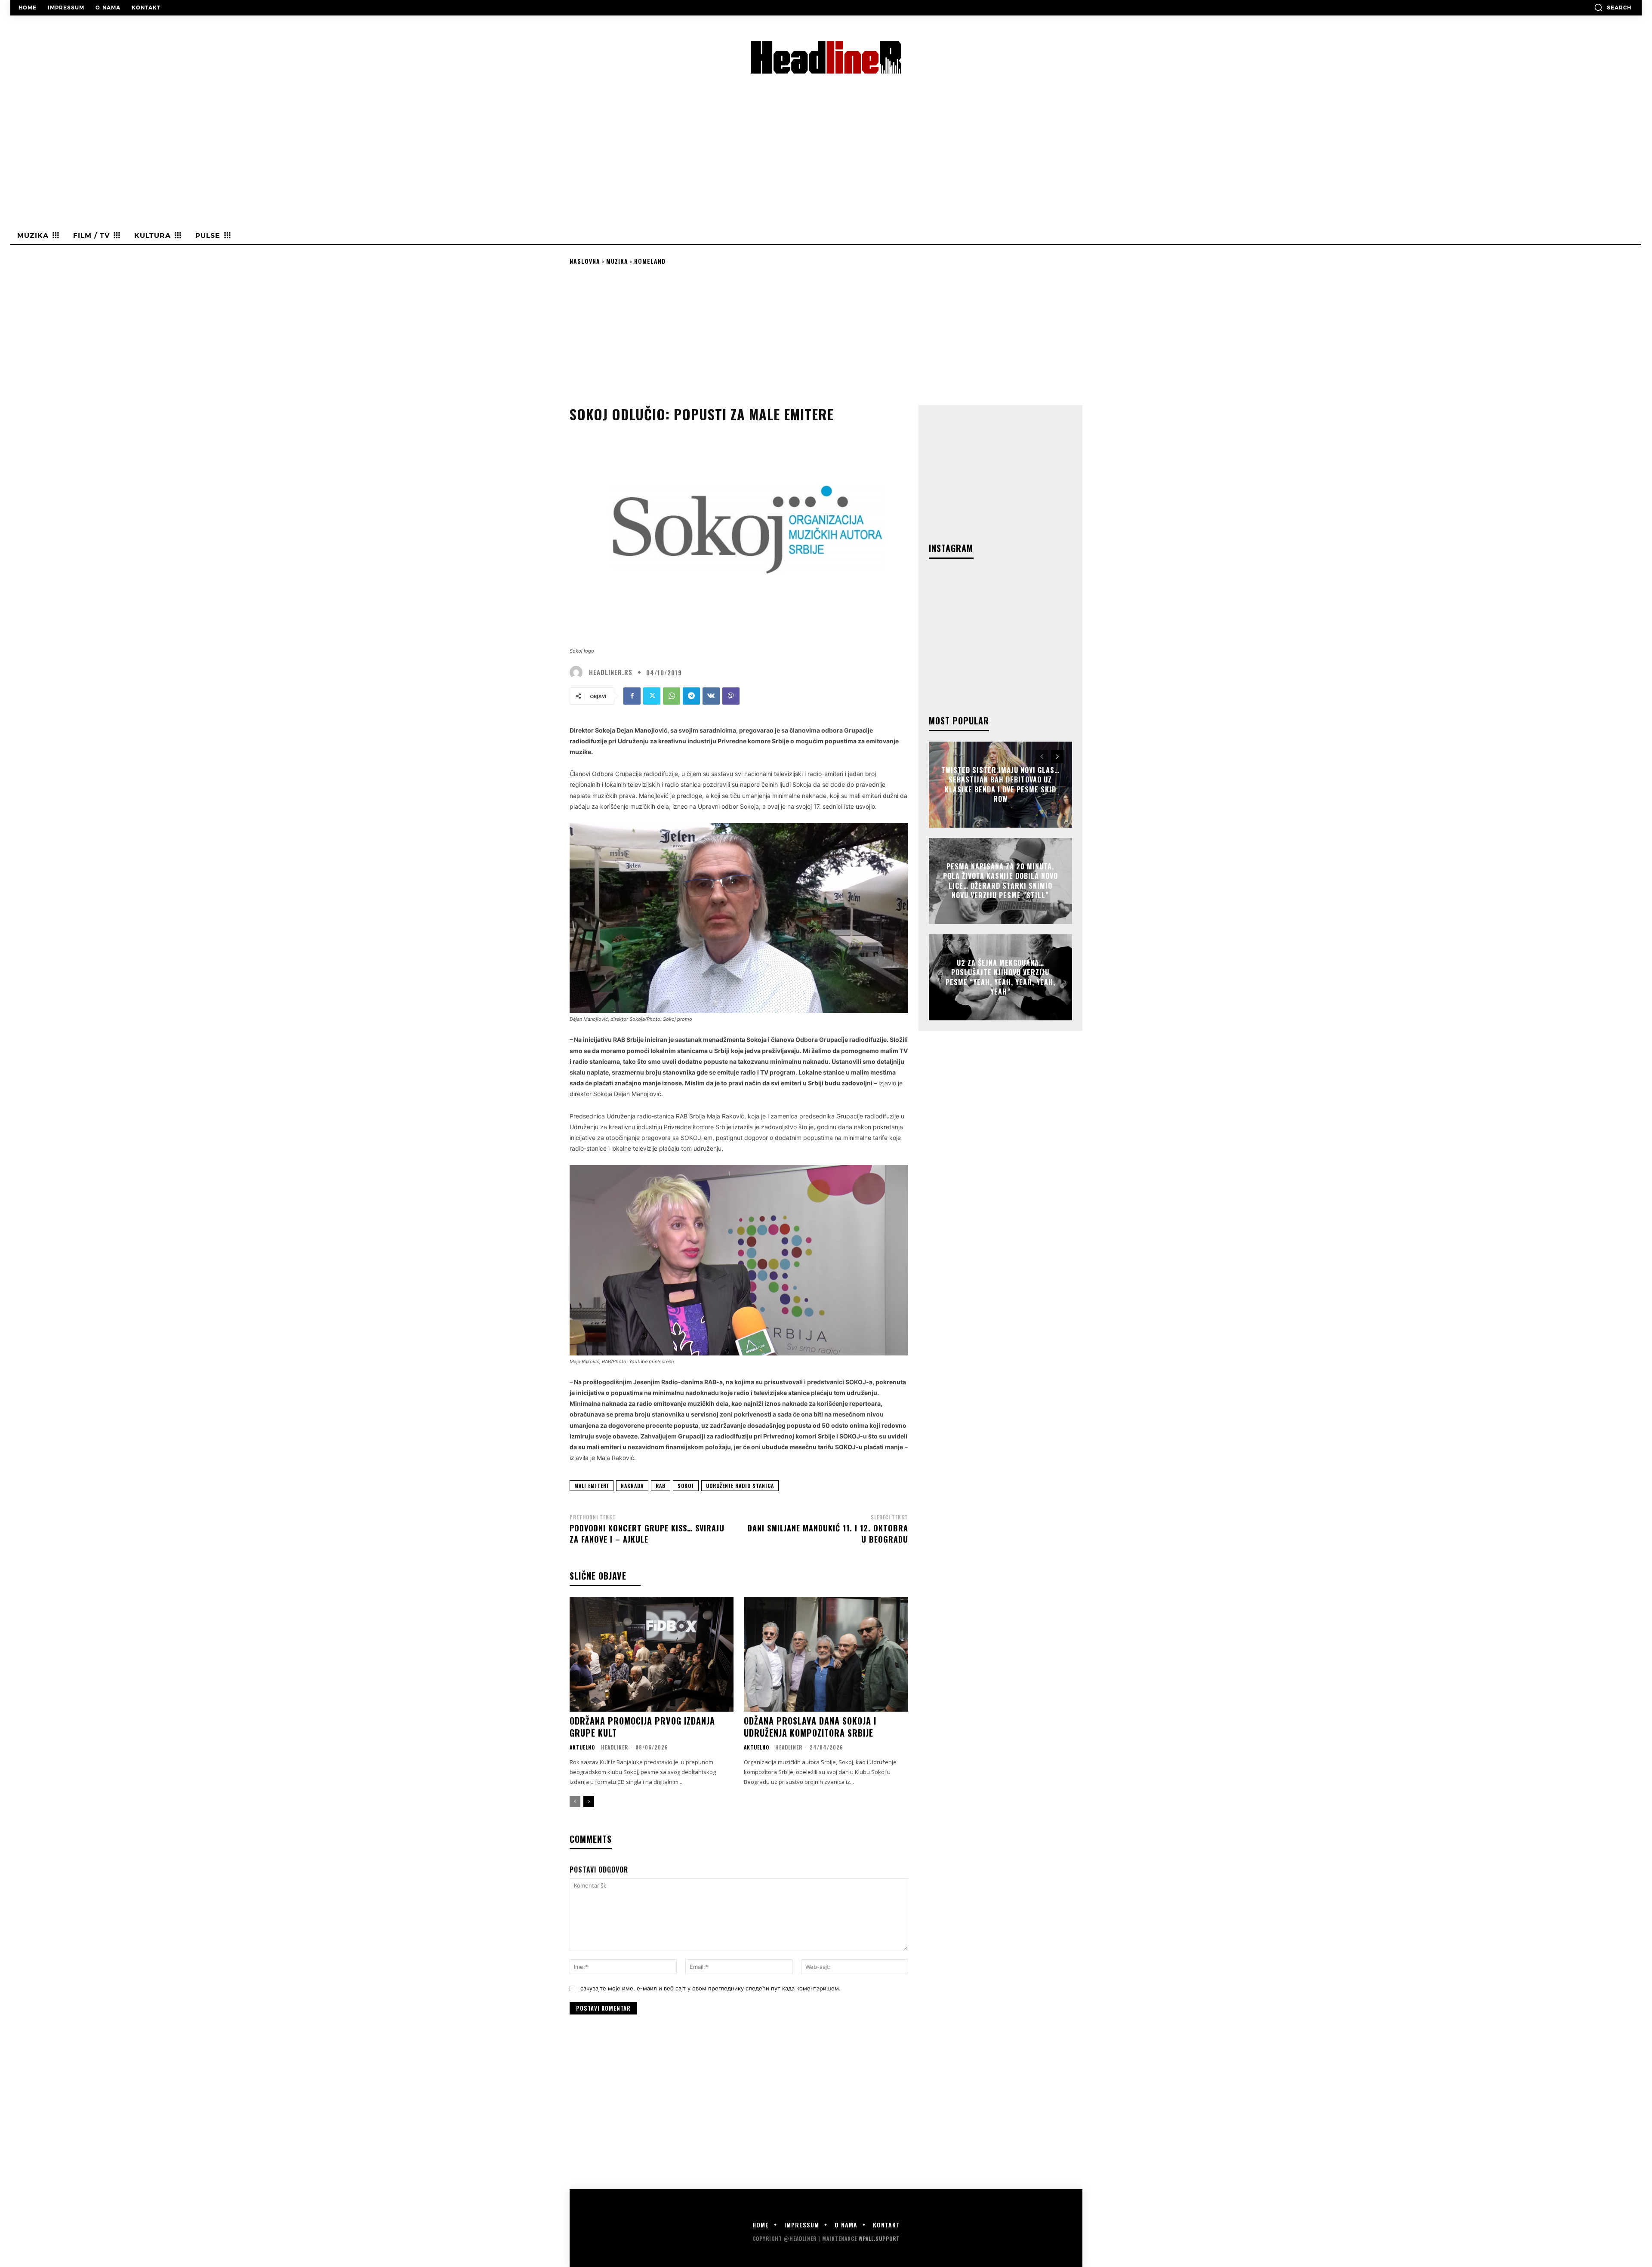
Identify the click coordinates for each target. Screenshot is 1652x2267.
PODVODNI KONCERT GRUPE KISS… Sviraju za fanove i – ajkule (647, 1533)
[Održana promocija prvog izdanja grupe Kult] (652, 1654)
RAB (661, 1486)
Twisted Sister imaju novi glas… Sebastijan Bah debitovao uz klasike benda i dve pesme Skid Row (1000, 784)
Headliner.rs (611, 672)
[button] (1613, 7)
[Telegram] (691, 696)
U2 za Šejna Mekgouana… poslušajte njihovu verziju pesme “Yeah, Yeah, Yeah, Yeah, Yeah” (1000, 977)
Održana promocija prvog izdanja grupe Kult (642, 1727)
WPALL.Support (879, 2238)
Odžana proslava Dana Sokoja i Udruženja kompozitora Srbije (810, 1727)
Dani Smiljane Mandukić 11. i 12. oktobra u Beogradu (828, 1533)
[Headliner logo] (826, 57)
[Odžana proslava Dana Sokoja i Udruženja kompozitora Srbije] (826, 1654)
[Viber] (731, 696)
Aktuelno (582, 1747)
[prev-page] (575, 1802)
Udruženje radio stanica (740, 1486)
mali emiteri (592, 1486)
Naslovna (585, 261)
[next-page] (589, 1802)
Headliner (615, 1747)
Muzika (617, 261)
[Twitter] (652, 696)
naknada (632, 1486)
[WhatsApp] (672, 696)
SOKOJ (686, 1486)
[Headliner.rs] (578, 672)
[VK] (711, 696)
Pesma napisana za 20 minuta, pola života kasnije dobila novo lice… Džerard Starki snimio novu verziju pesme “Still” (1000, 881)
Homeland (650, 261)
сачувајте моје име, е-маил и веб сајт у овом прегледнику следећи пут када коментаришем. (710, 1988)
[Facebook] (632, 696)
